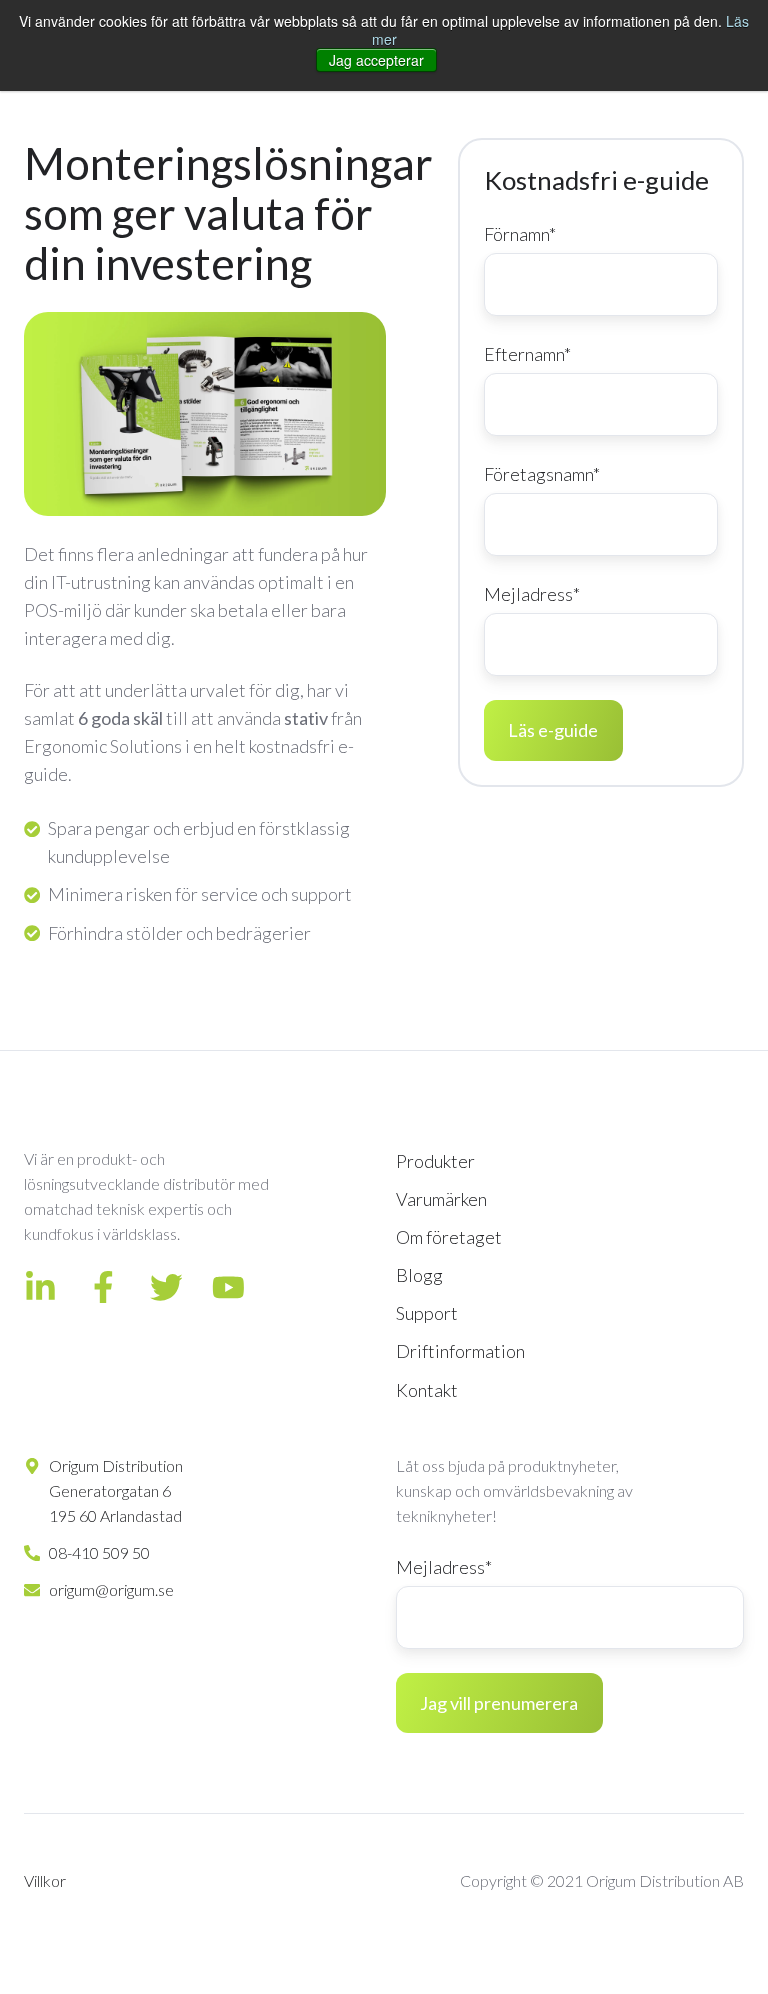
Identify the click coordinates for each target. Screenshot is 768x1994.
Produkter (435, 1161)
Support (427, 1313)
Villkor (45, 1880)
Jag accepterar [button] (376, 60)
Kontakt (427, 1390)
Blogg (419, 1275)
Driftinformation (460, 1351)
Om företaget (449, 1237)
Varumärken (441, 1199)
